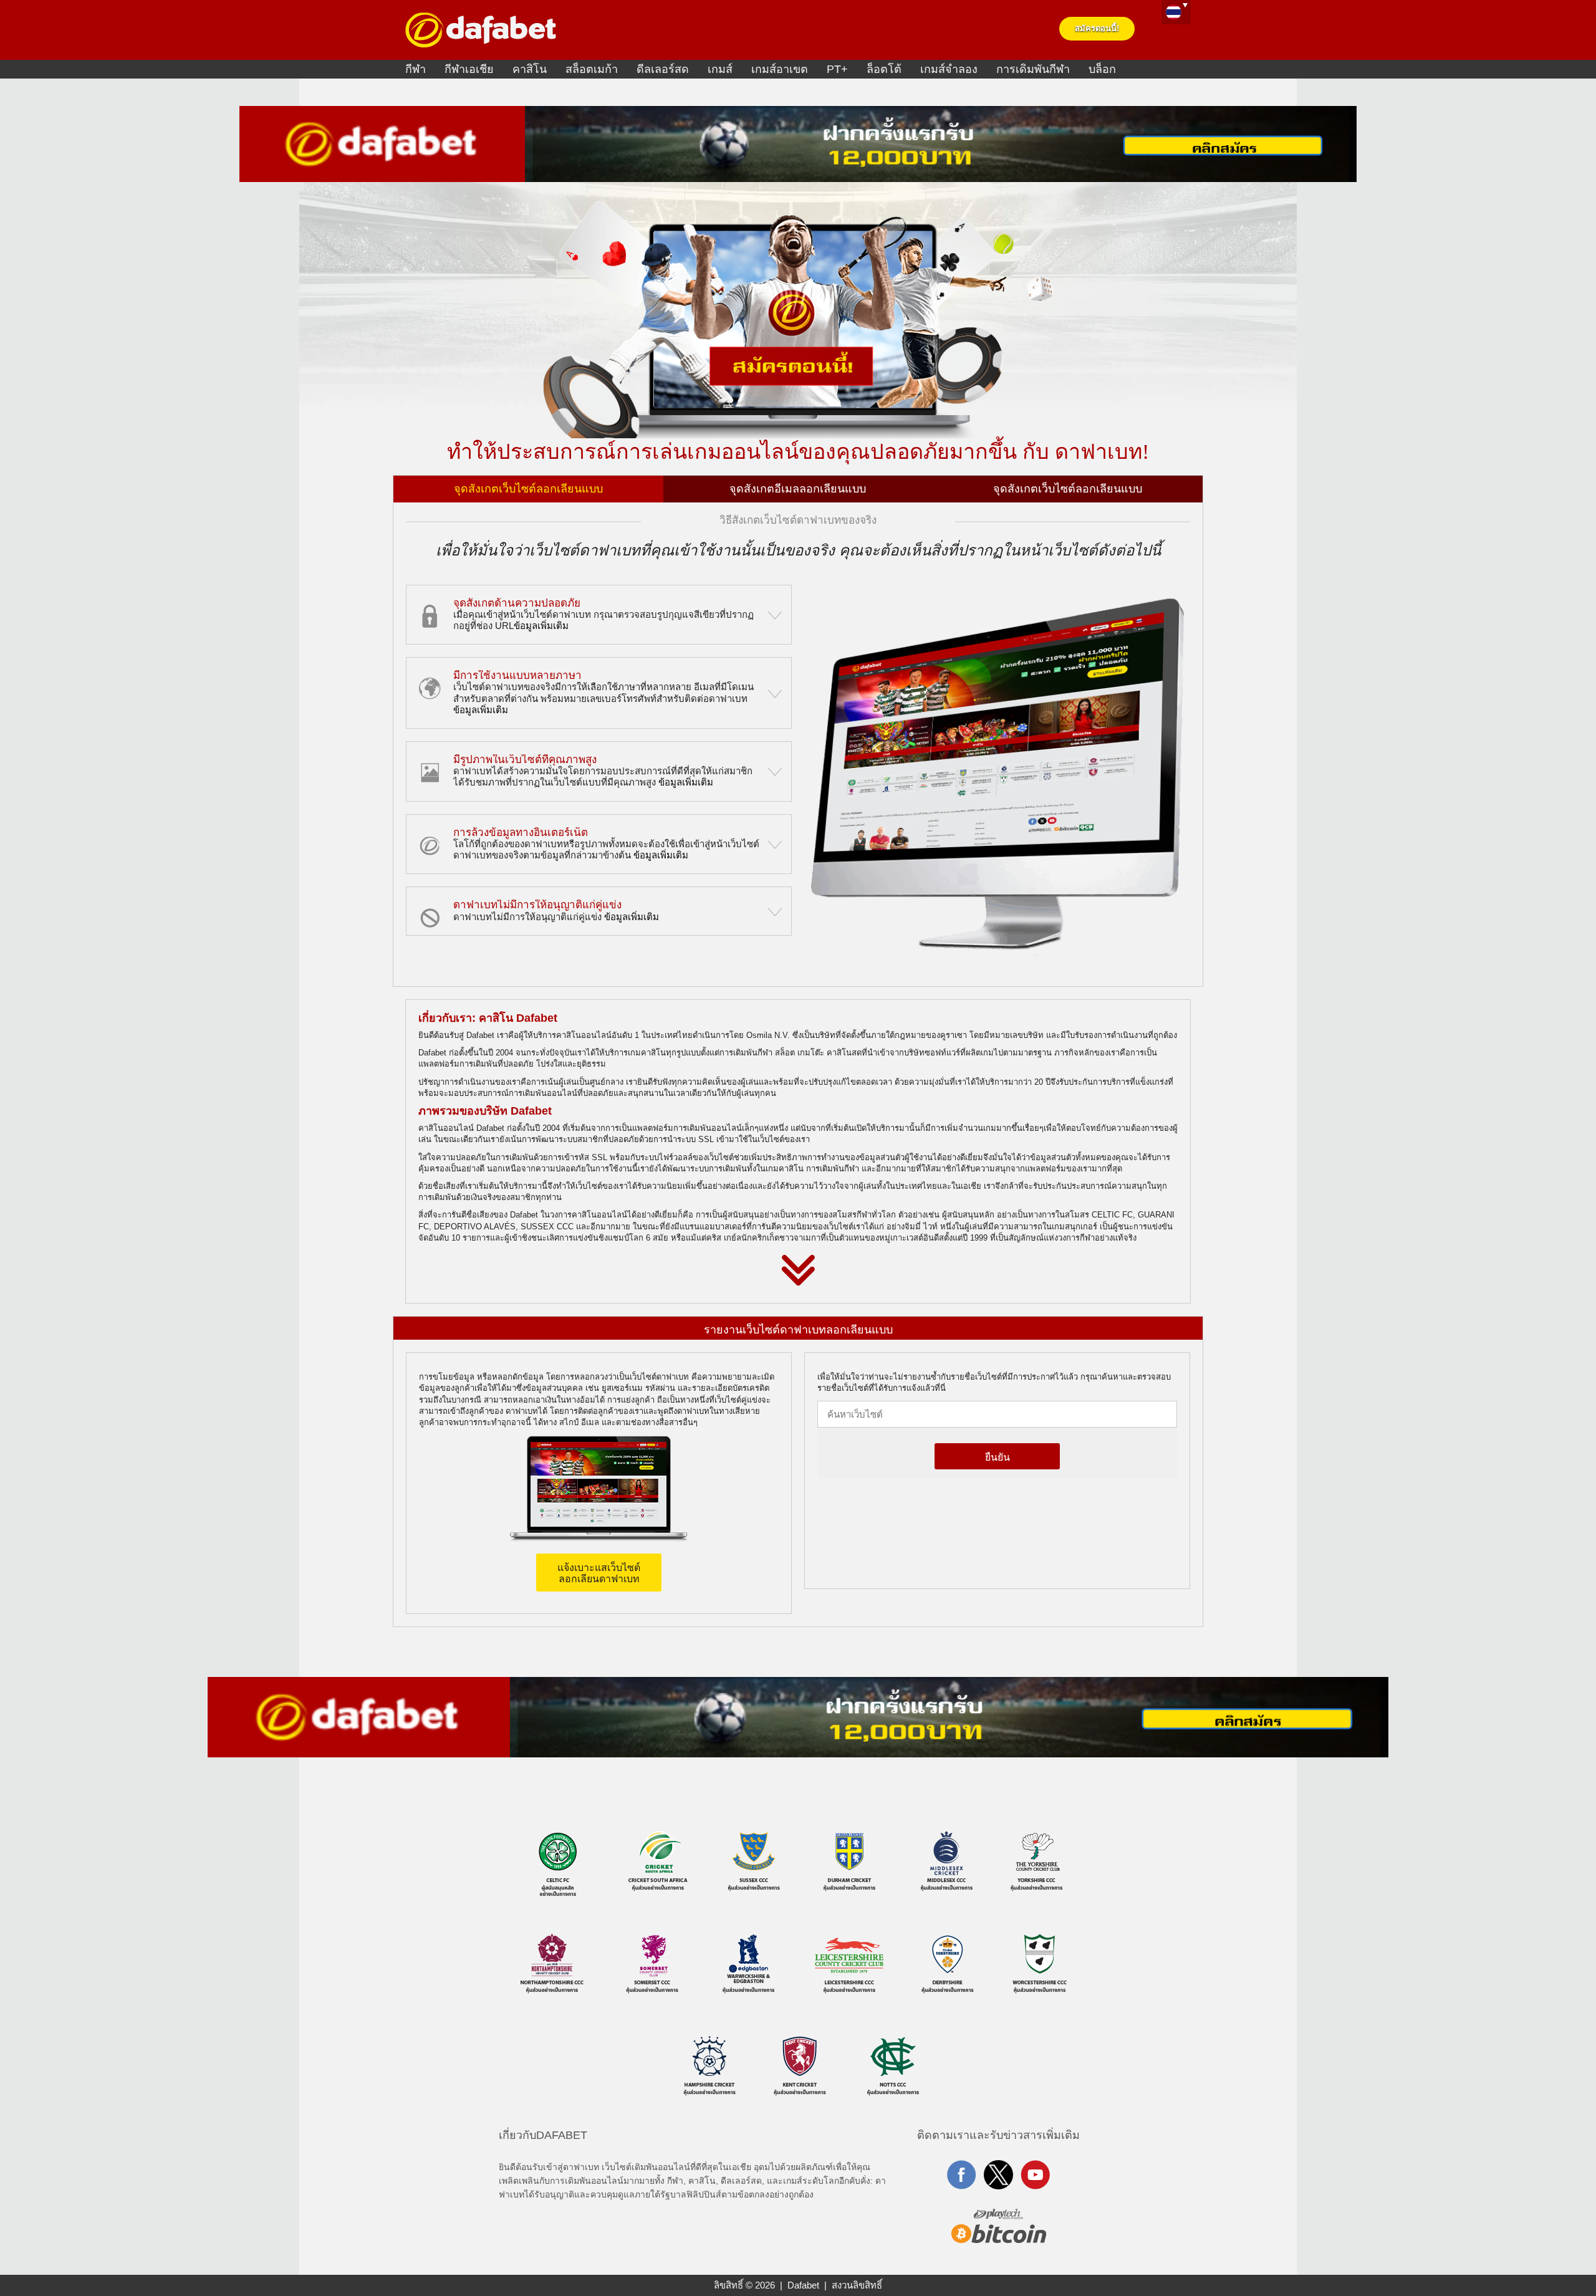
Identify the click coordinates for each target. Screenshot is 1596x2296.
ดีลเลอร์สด (663, 69)
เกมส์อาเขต (780, 69)
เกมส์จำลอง (949, 69)
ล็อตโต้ (884, 69)
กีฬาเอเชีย (469, 69)
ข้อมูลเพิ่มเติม (541, 626)
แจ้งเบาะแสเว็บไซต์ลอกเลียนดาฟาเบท (599, 1573)
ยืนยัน (997, 1457)
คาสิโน (530, 69)
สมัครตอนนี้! (1097, 28)
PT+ (837, 69)
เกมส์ (720, 69)
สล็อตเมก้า (592, 69)
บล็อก (1102, 69)
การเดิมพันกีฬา (1033, 69)
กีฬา (416, 69)
